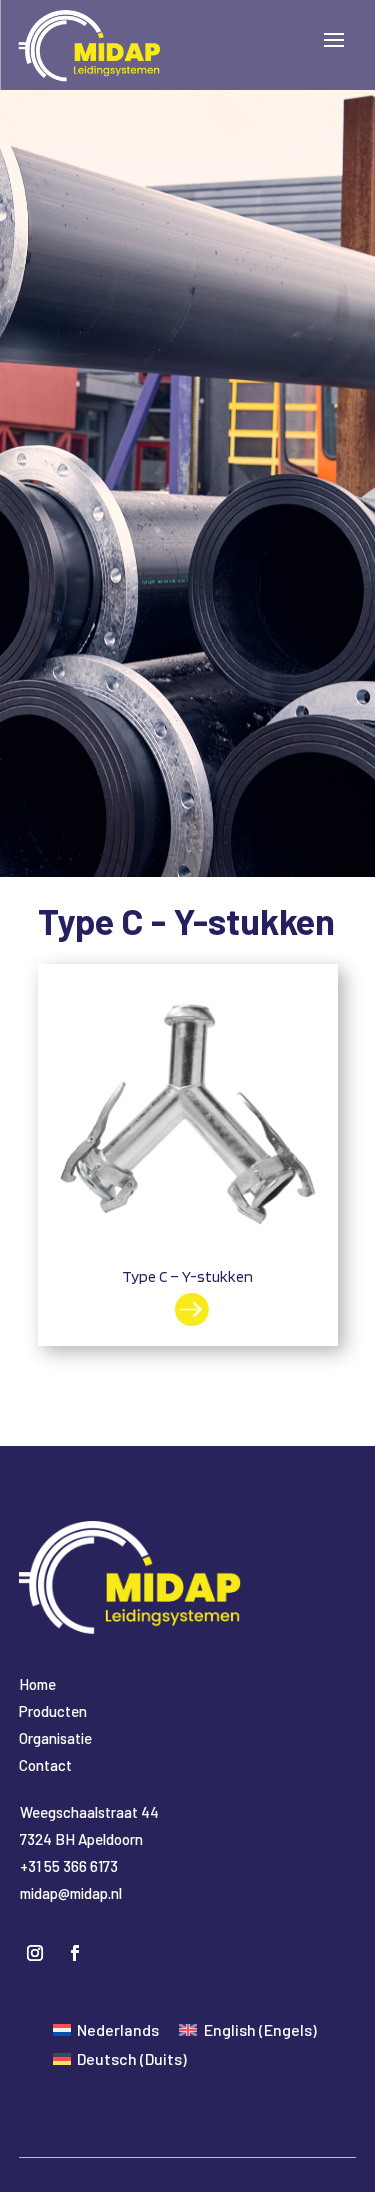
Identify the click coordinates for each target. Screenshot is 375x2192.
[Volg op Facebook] (75, 1953)
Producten (53, 1711)
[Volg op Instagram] (35, 1953)
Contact (45, 1765)
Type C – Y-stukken (187, 1276)
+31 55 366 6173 (69, 1866)
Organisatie (55, 1738)
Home (37, 1684)
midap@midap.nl (71, 1893)
